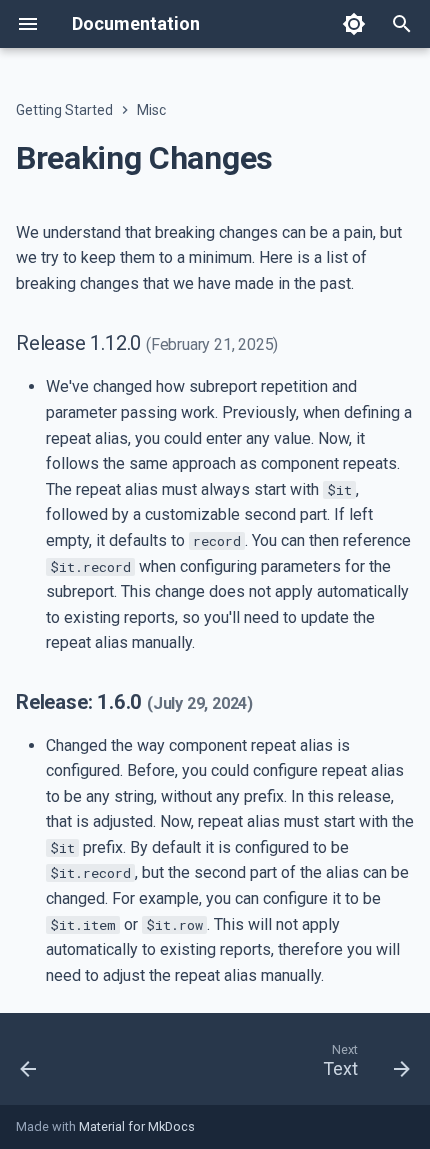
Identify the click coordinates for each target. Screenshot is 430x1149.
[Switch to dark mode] (354, 24)
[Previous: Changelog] (29, 1065)
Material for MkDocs (137, 1126)
